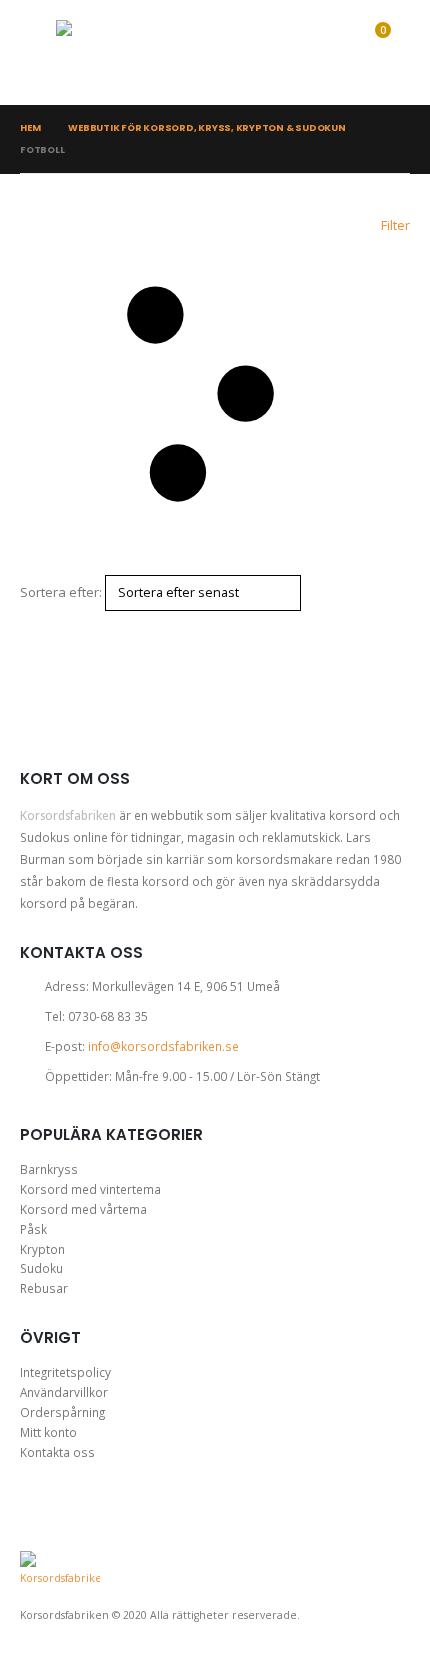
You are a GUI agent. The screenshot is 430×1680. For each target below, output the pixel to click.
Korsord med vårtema (83, 1209)
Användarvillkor (64, 1392)
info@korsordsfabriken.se (163, 1046)
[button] (38, 53)
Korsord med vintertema (90, 1189)
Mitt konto (48, 1432)
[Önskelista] (327, 53)
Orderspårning (62, 1412)
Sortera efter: (61, 592)
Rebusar (44, 1288)
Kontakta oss (57, 1452)
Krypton (42, 1249)
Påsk (33, 1229)
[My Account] (288, 53)
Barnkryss (49, 1169)
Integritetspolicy (65, 1372)
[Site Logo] (131, 52)
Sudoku (41, 1268)
